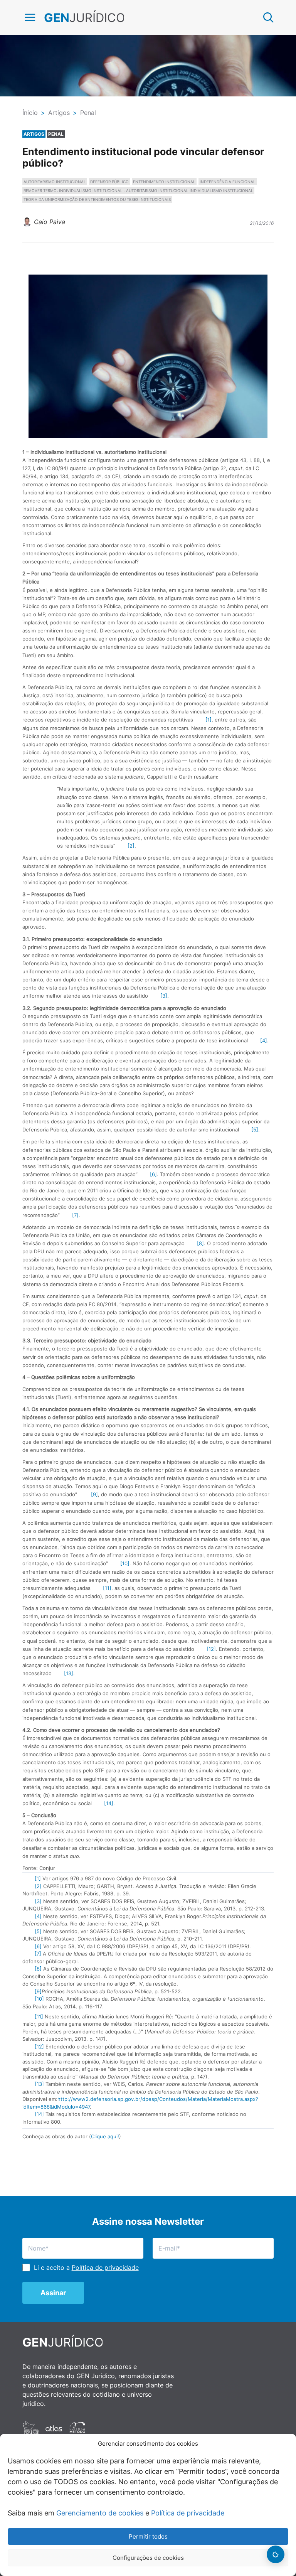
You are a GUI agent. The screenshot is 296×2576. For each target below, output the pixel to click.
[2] (131, 846)
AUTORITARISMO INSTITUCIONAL (55, 182)
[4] (264, 1040)
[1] (209, 720)
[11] (107, 1588)
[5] (255, 1130)
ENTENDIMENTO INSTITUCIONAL (164, 182)
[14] (109, 1803)
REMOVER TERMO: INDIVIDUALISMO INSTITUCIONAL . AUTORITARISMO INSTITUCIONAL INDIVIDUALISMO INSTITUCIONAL (138, 191)
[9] (94, 1494)
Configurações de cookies (148, 2558)
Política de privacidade (188, 2513)
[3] (164, 996)
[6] (153, 1174)
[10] (125, 1563)
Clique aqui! (105, 2136)
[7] (75, 1215)
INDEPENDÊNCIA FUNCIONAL (228, 182)
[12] (211, 1649)
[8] (200, 1243)
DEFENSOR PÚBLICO (109, 182)
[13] (69, 1673)
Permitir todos (148, 2536)
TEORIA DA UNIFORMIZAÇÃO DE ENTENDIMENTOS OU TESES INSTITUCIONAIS (97, 199)
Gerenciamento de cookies (100, 2513)
